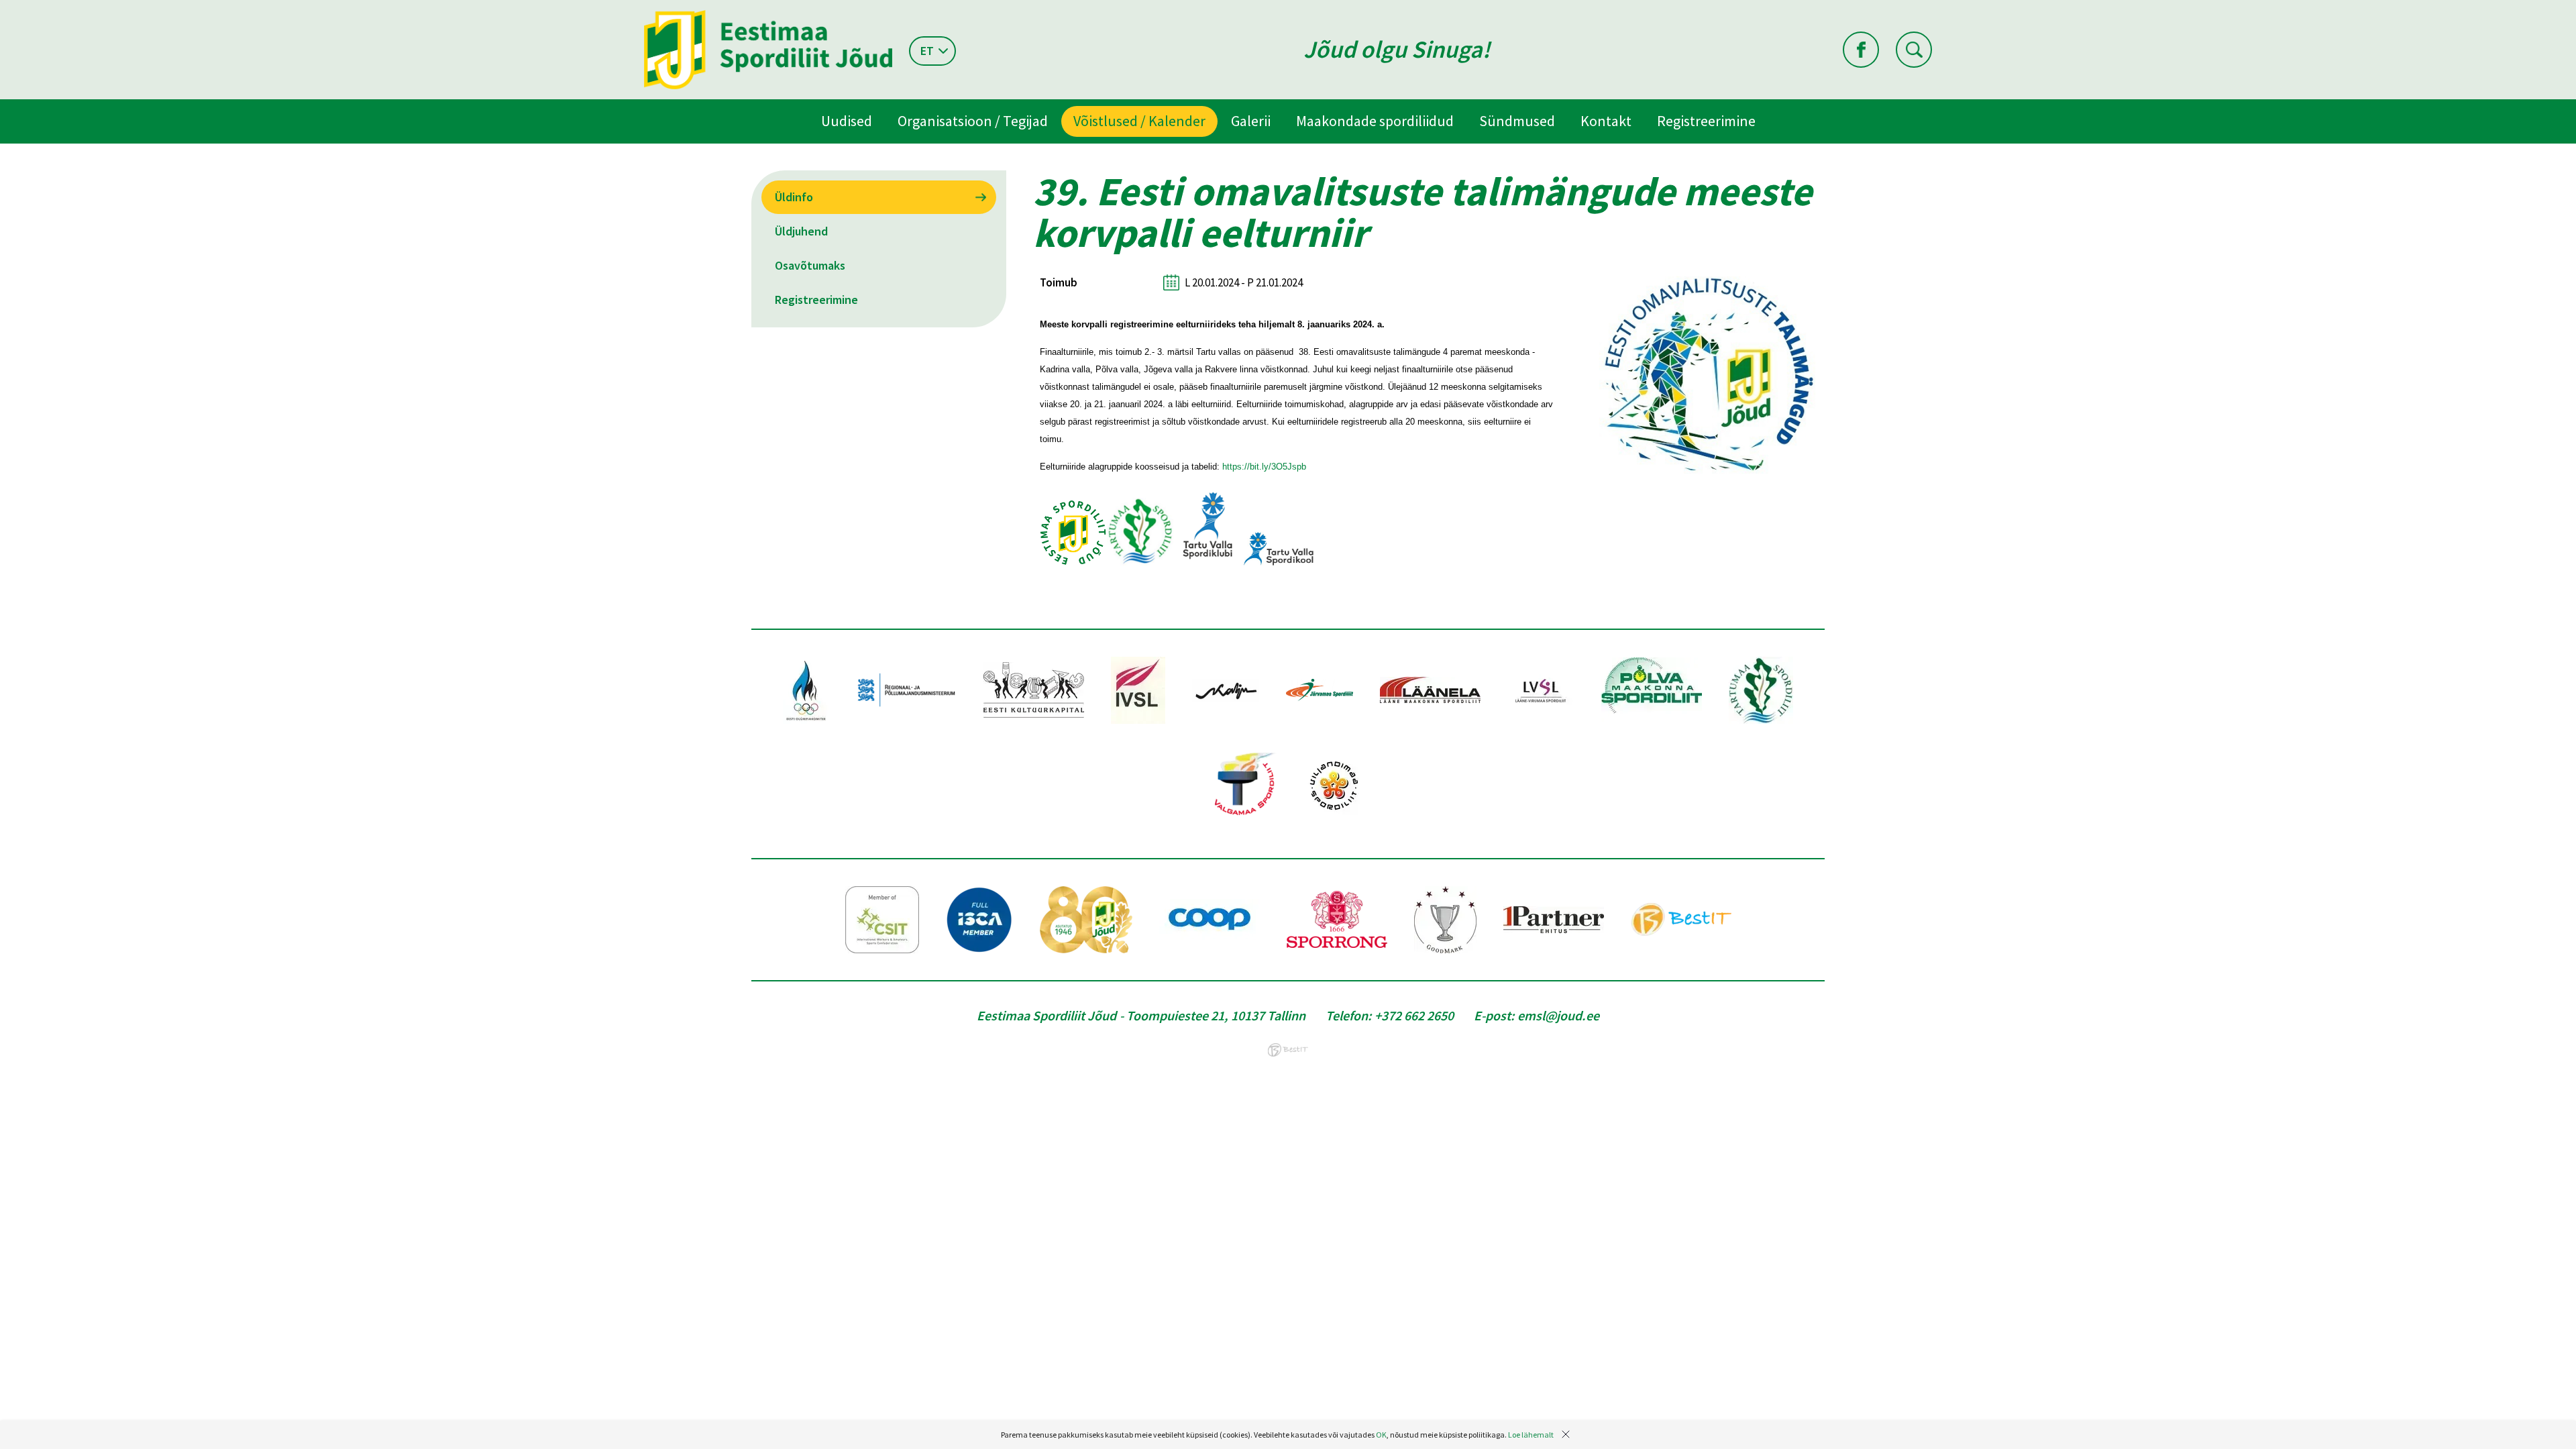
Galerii (1251, 121)
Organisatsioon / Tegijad (973, 121)
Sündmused (1517, 121)
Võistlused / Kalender (1139, 121)
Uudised (847, 121)
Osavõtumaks (810, 265)
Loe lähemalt (1531, 1435)
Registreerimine (1706, 121)
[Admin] (3, 9)
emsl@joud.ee (1558, 1015)
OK (1381, 1435)
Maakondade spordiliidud (1375, 121)
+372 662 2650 (1414, 1015)
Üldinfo (794, 197)
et (927, 51)
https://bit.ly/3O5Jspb (1264, 467)
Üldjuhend (801, 231)
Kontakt (1606, 121)
